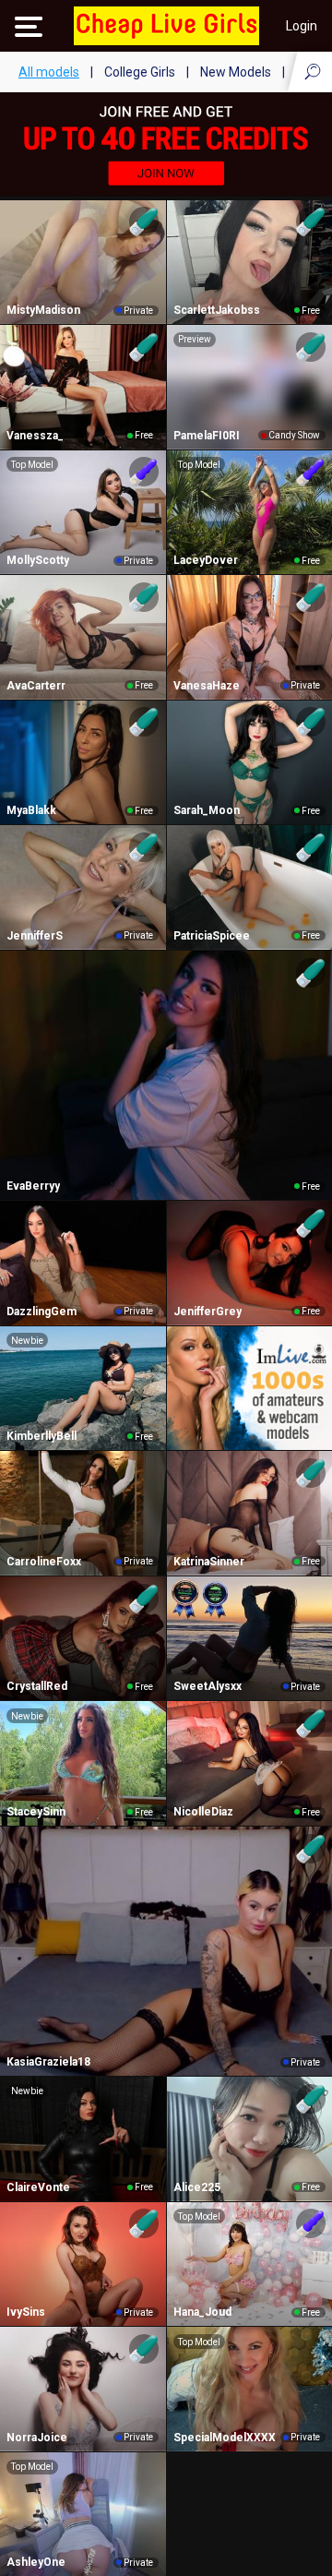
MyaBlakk (31, 810)
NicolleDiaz (203, 1812)
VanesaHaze (207, 686)
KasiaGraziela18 (48, 2062)
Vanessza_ (35, 436)
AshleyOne (36, 2562)
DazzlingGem (41, 1312)
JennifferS (35, 936)
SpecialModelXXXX (225, 2438)
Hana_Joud (202, 2312)
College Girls (140, 72)
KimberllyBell (41, 1436)
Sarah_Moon (207, 810)
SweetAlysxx (207, 1686)
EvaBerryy (33, 1186)
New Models (236, 72)
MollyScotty (38, 560)
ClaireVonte (38, 2187)
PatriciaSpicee (212, 936)
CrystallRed (37, 1686)
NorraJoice (37, 2438)
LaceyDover (206, 560)
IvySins (26, 2312)
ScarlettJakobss (217, 310)
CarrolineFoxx (44, 1562)
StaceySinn (36, 1812)
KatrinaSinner (209, 1562)
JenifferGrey (207, 1312)
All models (49, 72)
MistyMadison (43, 310)
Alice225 (197, 2187)
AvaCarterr (36, 686)
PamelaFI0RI (207, 436)
